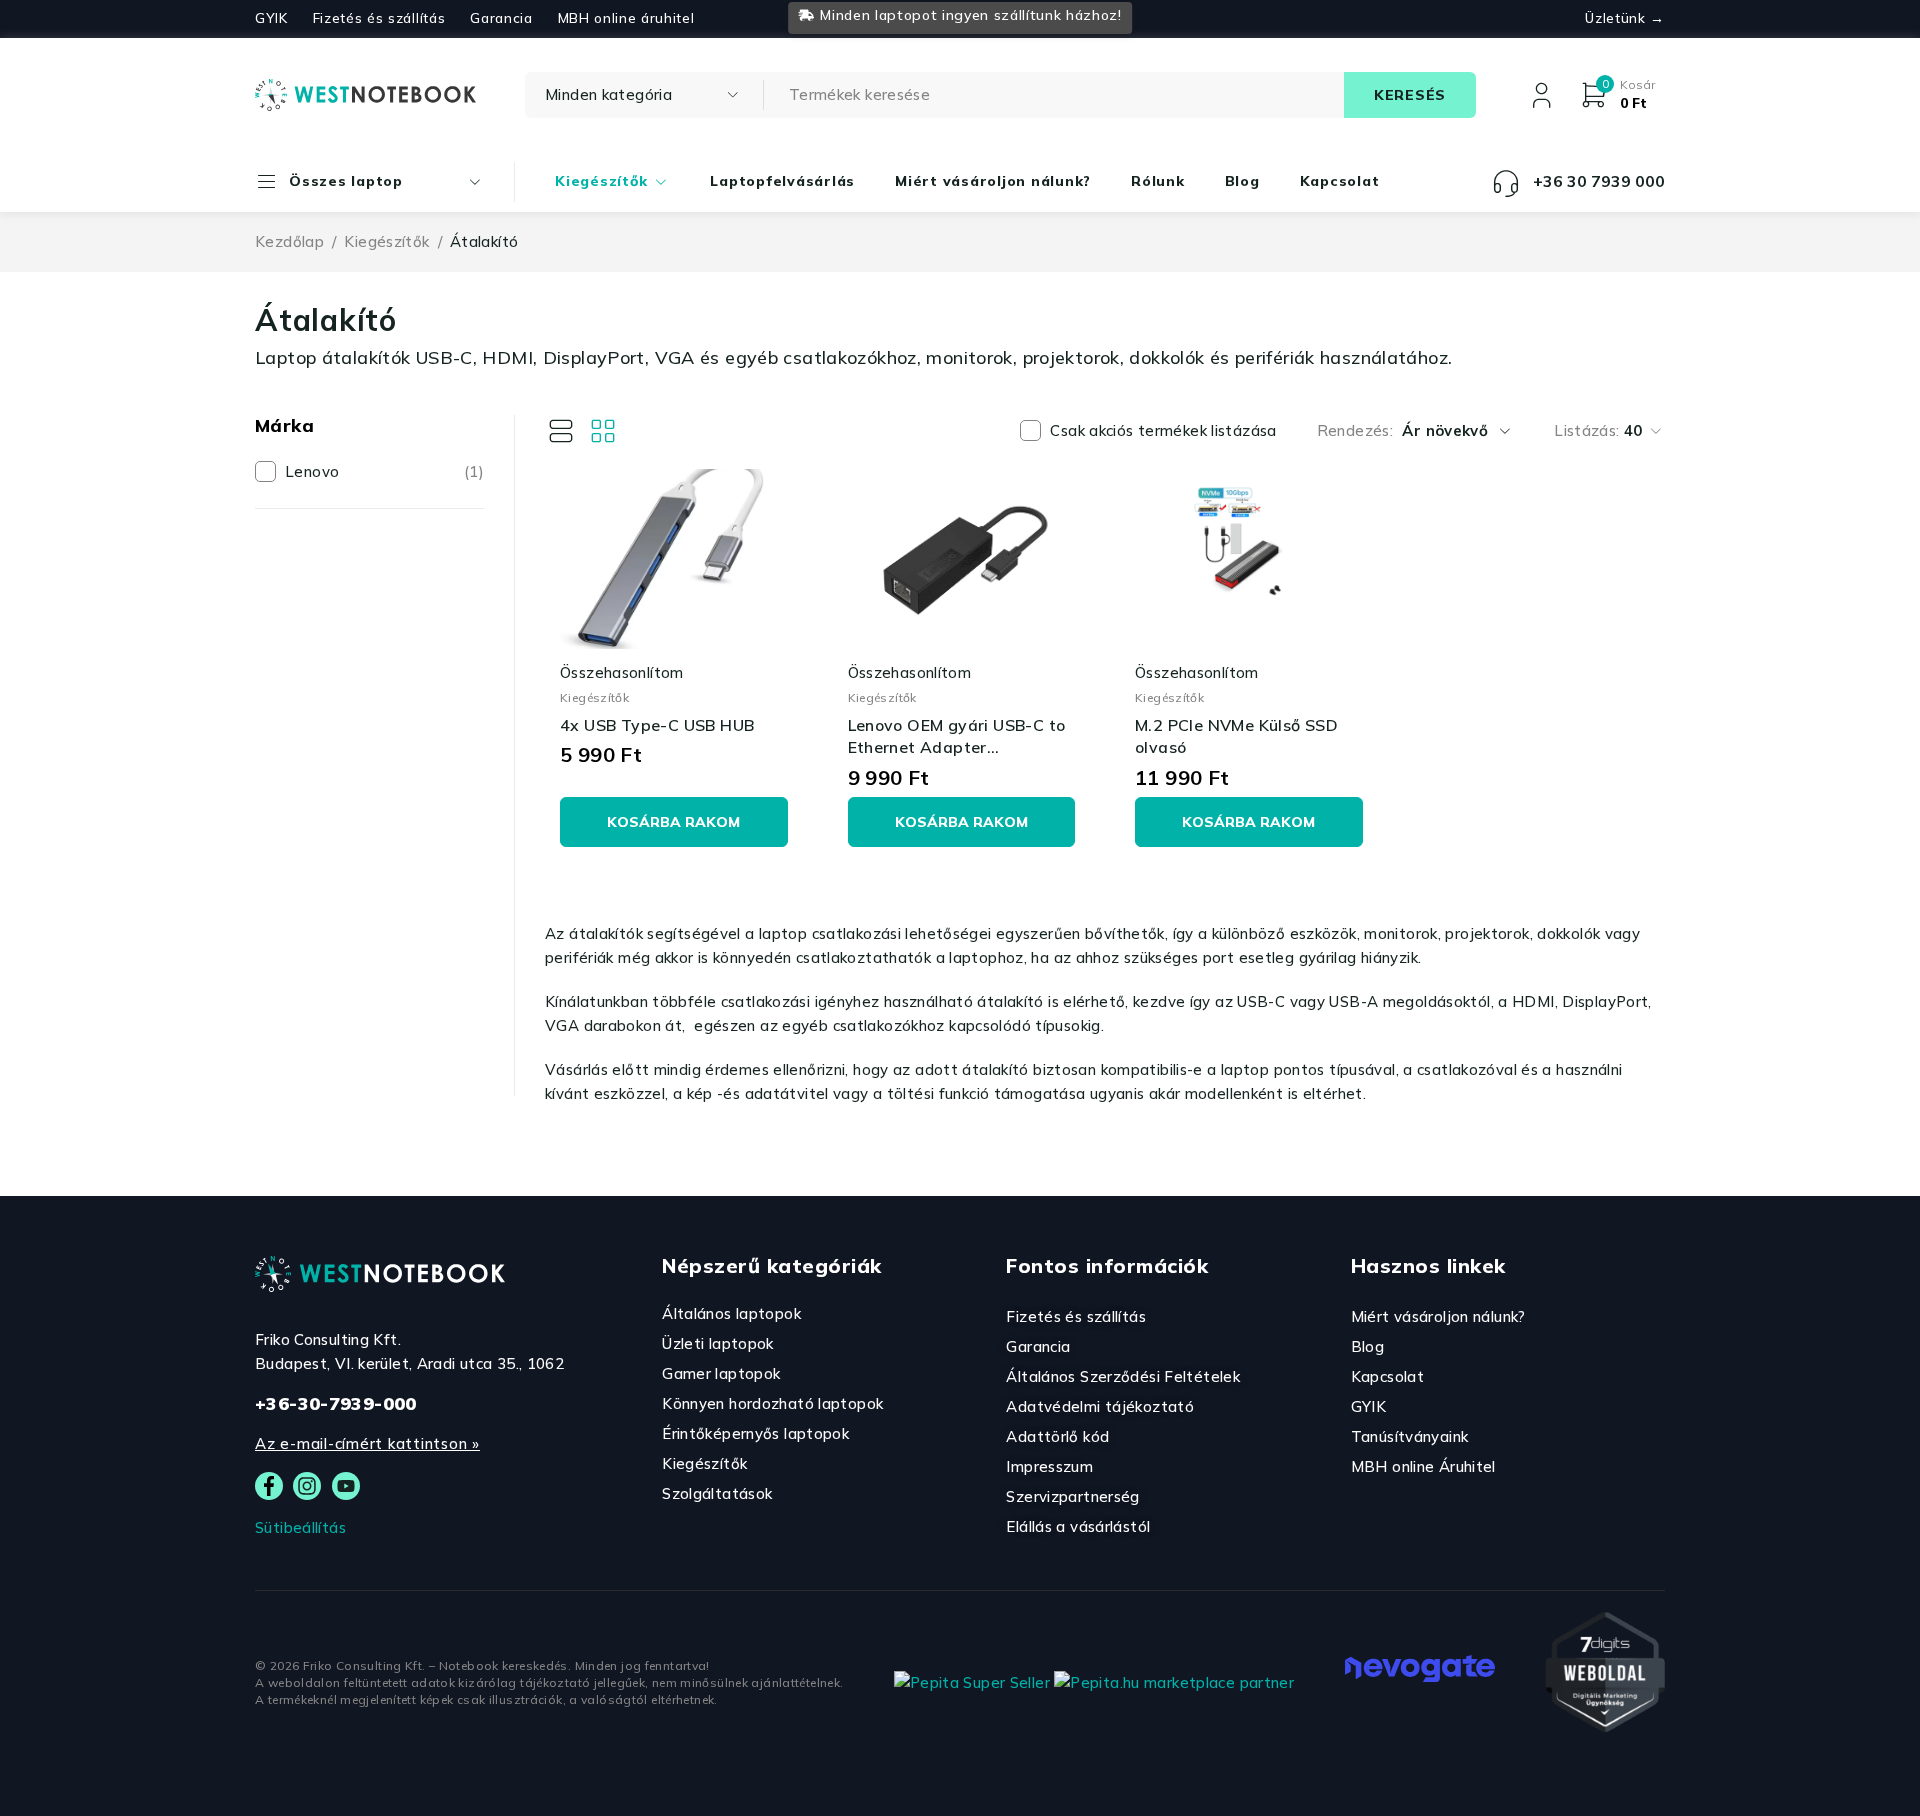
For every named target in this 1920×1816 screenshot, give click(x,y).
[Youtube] (346, 1486)
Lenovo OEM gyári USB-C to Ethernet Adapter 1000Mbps (957, 747)
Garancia (501, 18)
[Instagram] (307, 1486)
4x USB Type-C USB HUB (657, 725)
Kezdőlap (289, 241)
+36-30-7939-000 (336, 1403)
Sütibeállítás (300, 1527)
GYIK (271, 18)
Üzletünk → (1625, 18)
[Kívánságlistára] (559, 491)
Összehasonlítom (622, 672)
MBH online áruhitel (626, 18)
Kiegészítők (386, 241)
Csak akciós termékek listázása (1163, 430)
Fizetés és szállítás (379, 18)
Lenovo (384, 471)
